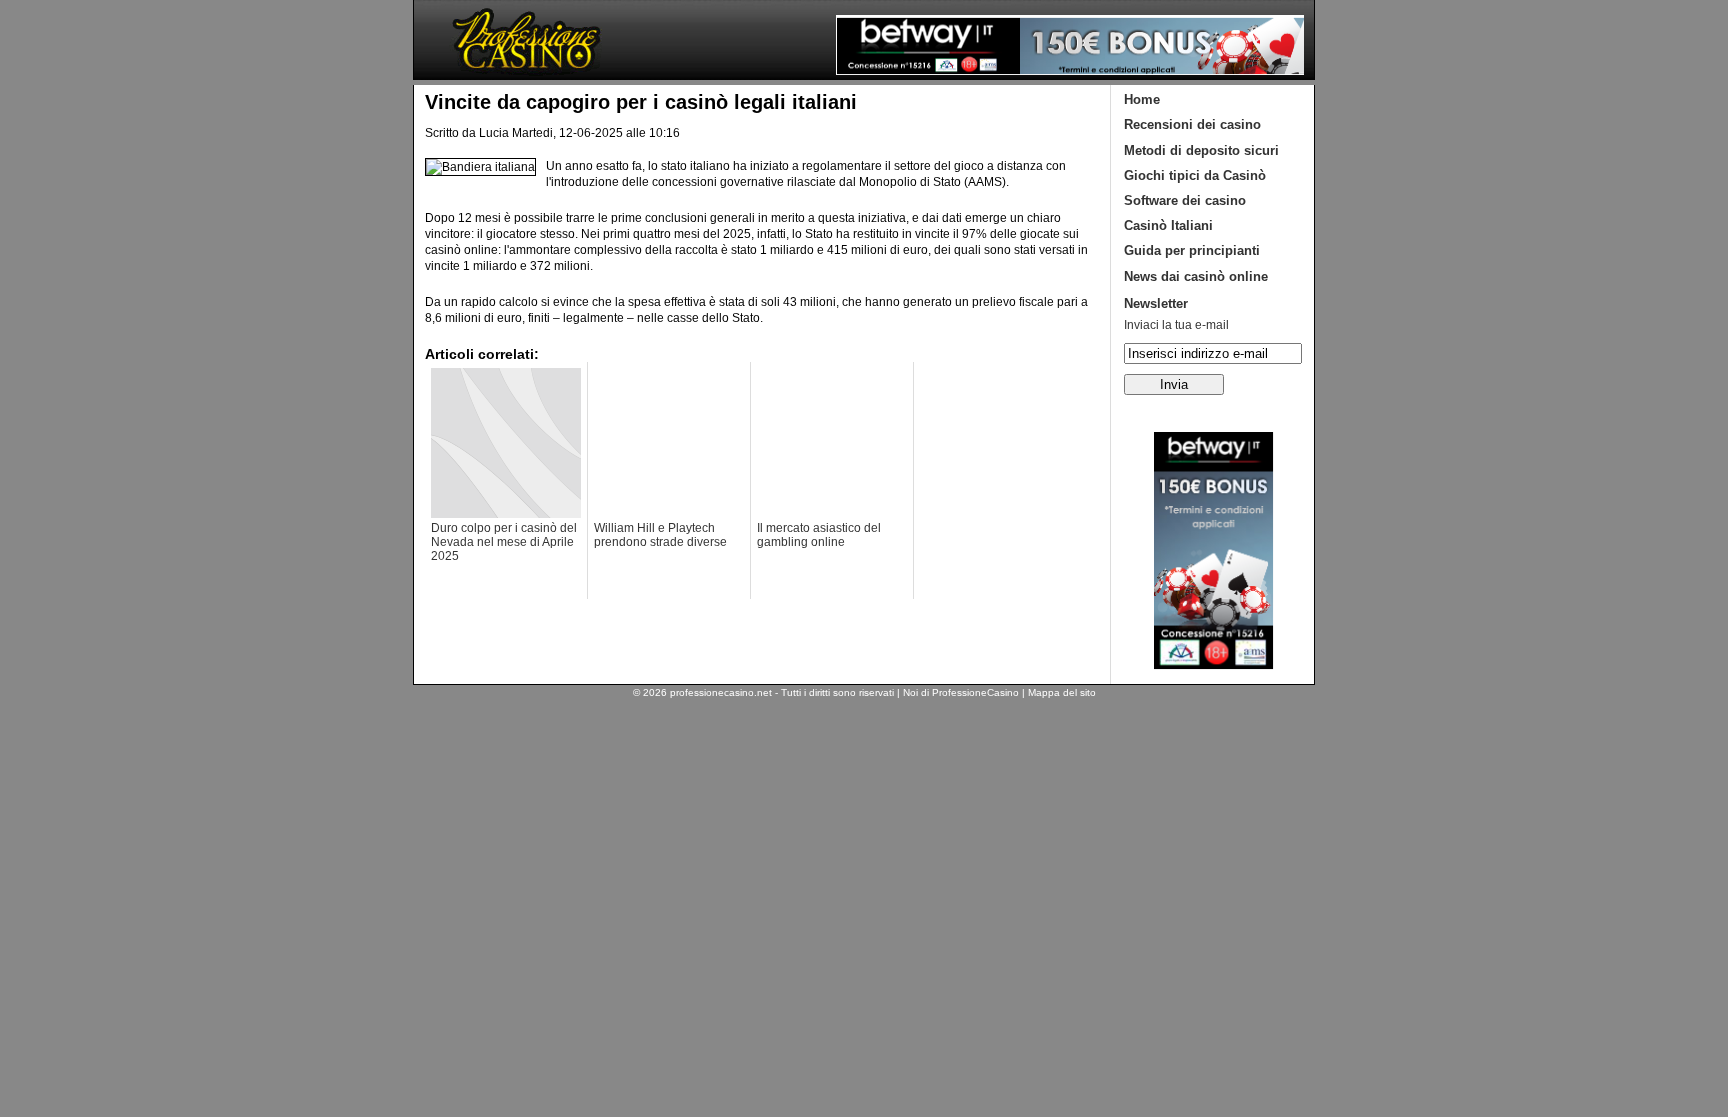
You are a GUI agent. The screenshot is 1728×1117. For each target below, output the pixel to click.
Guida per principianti (1192, 250)
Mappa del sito (1062, 692)
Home (1142, 99)
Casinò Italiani (1168, 225)
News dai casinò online (1196, 276)
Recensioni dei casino (1192, 124)
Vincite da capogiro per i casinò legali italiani (641, 102)
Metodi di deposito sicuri (1201, 150)
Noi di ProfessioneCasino (961, 692)
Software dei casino (1185, 200)
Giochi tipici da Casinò (1195, 175)
